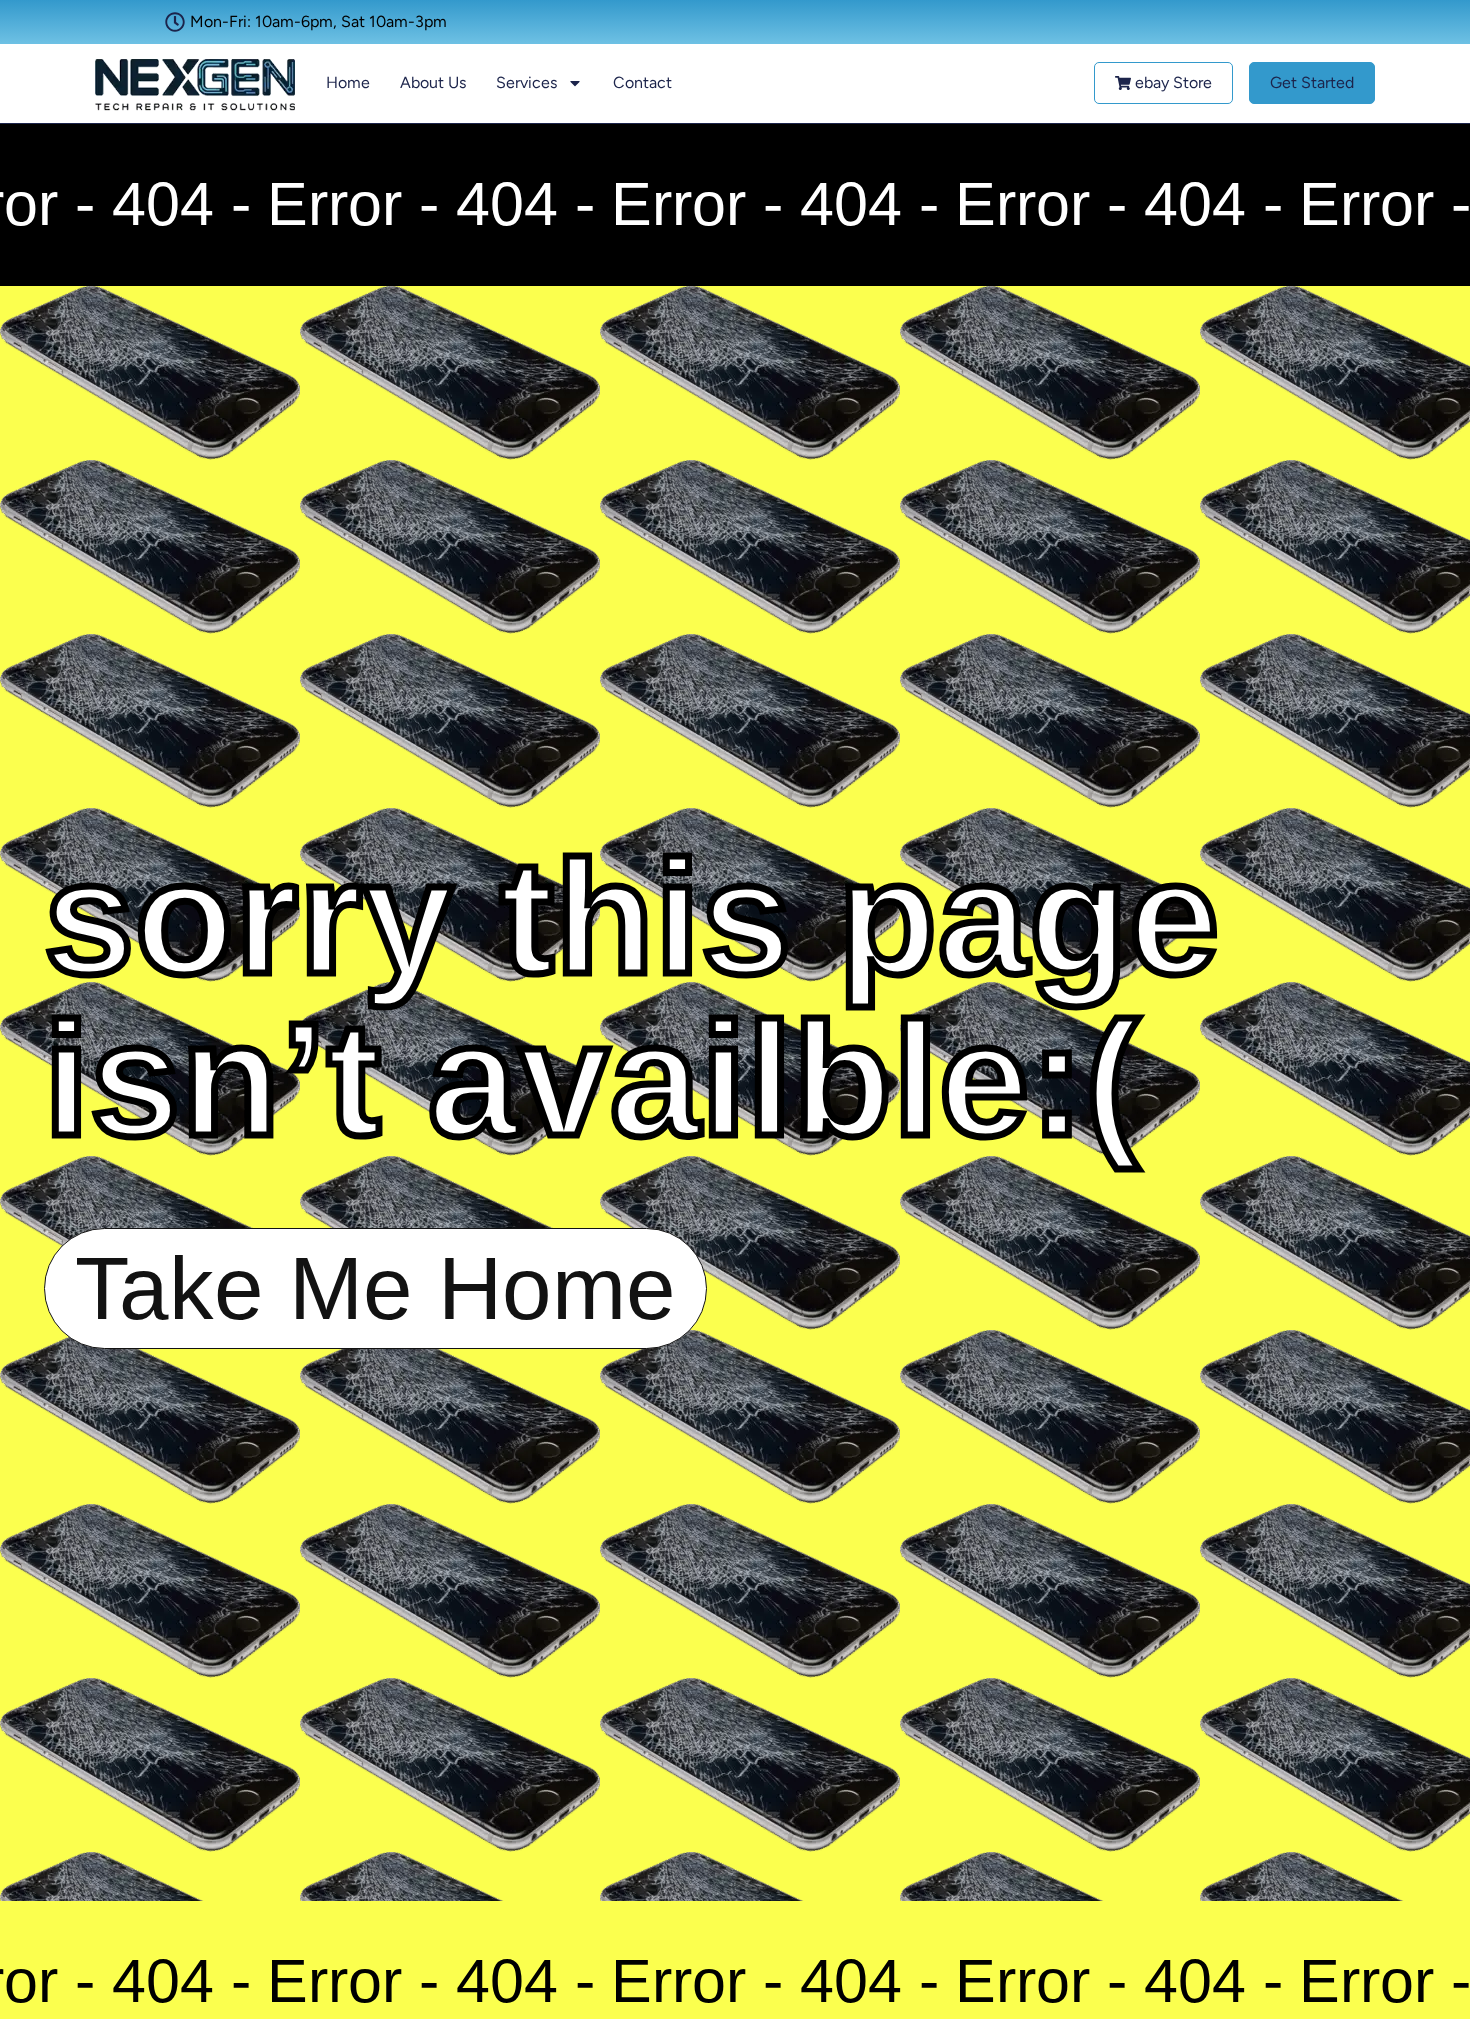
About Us (433, 82)
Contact (642, 82)
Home (348, 82)
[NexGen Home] (195, 83)
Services (526, 82)
